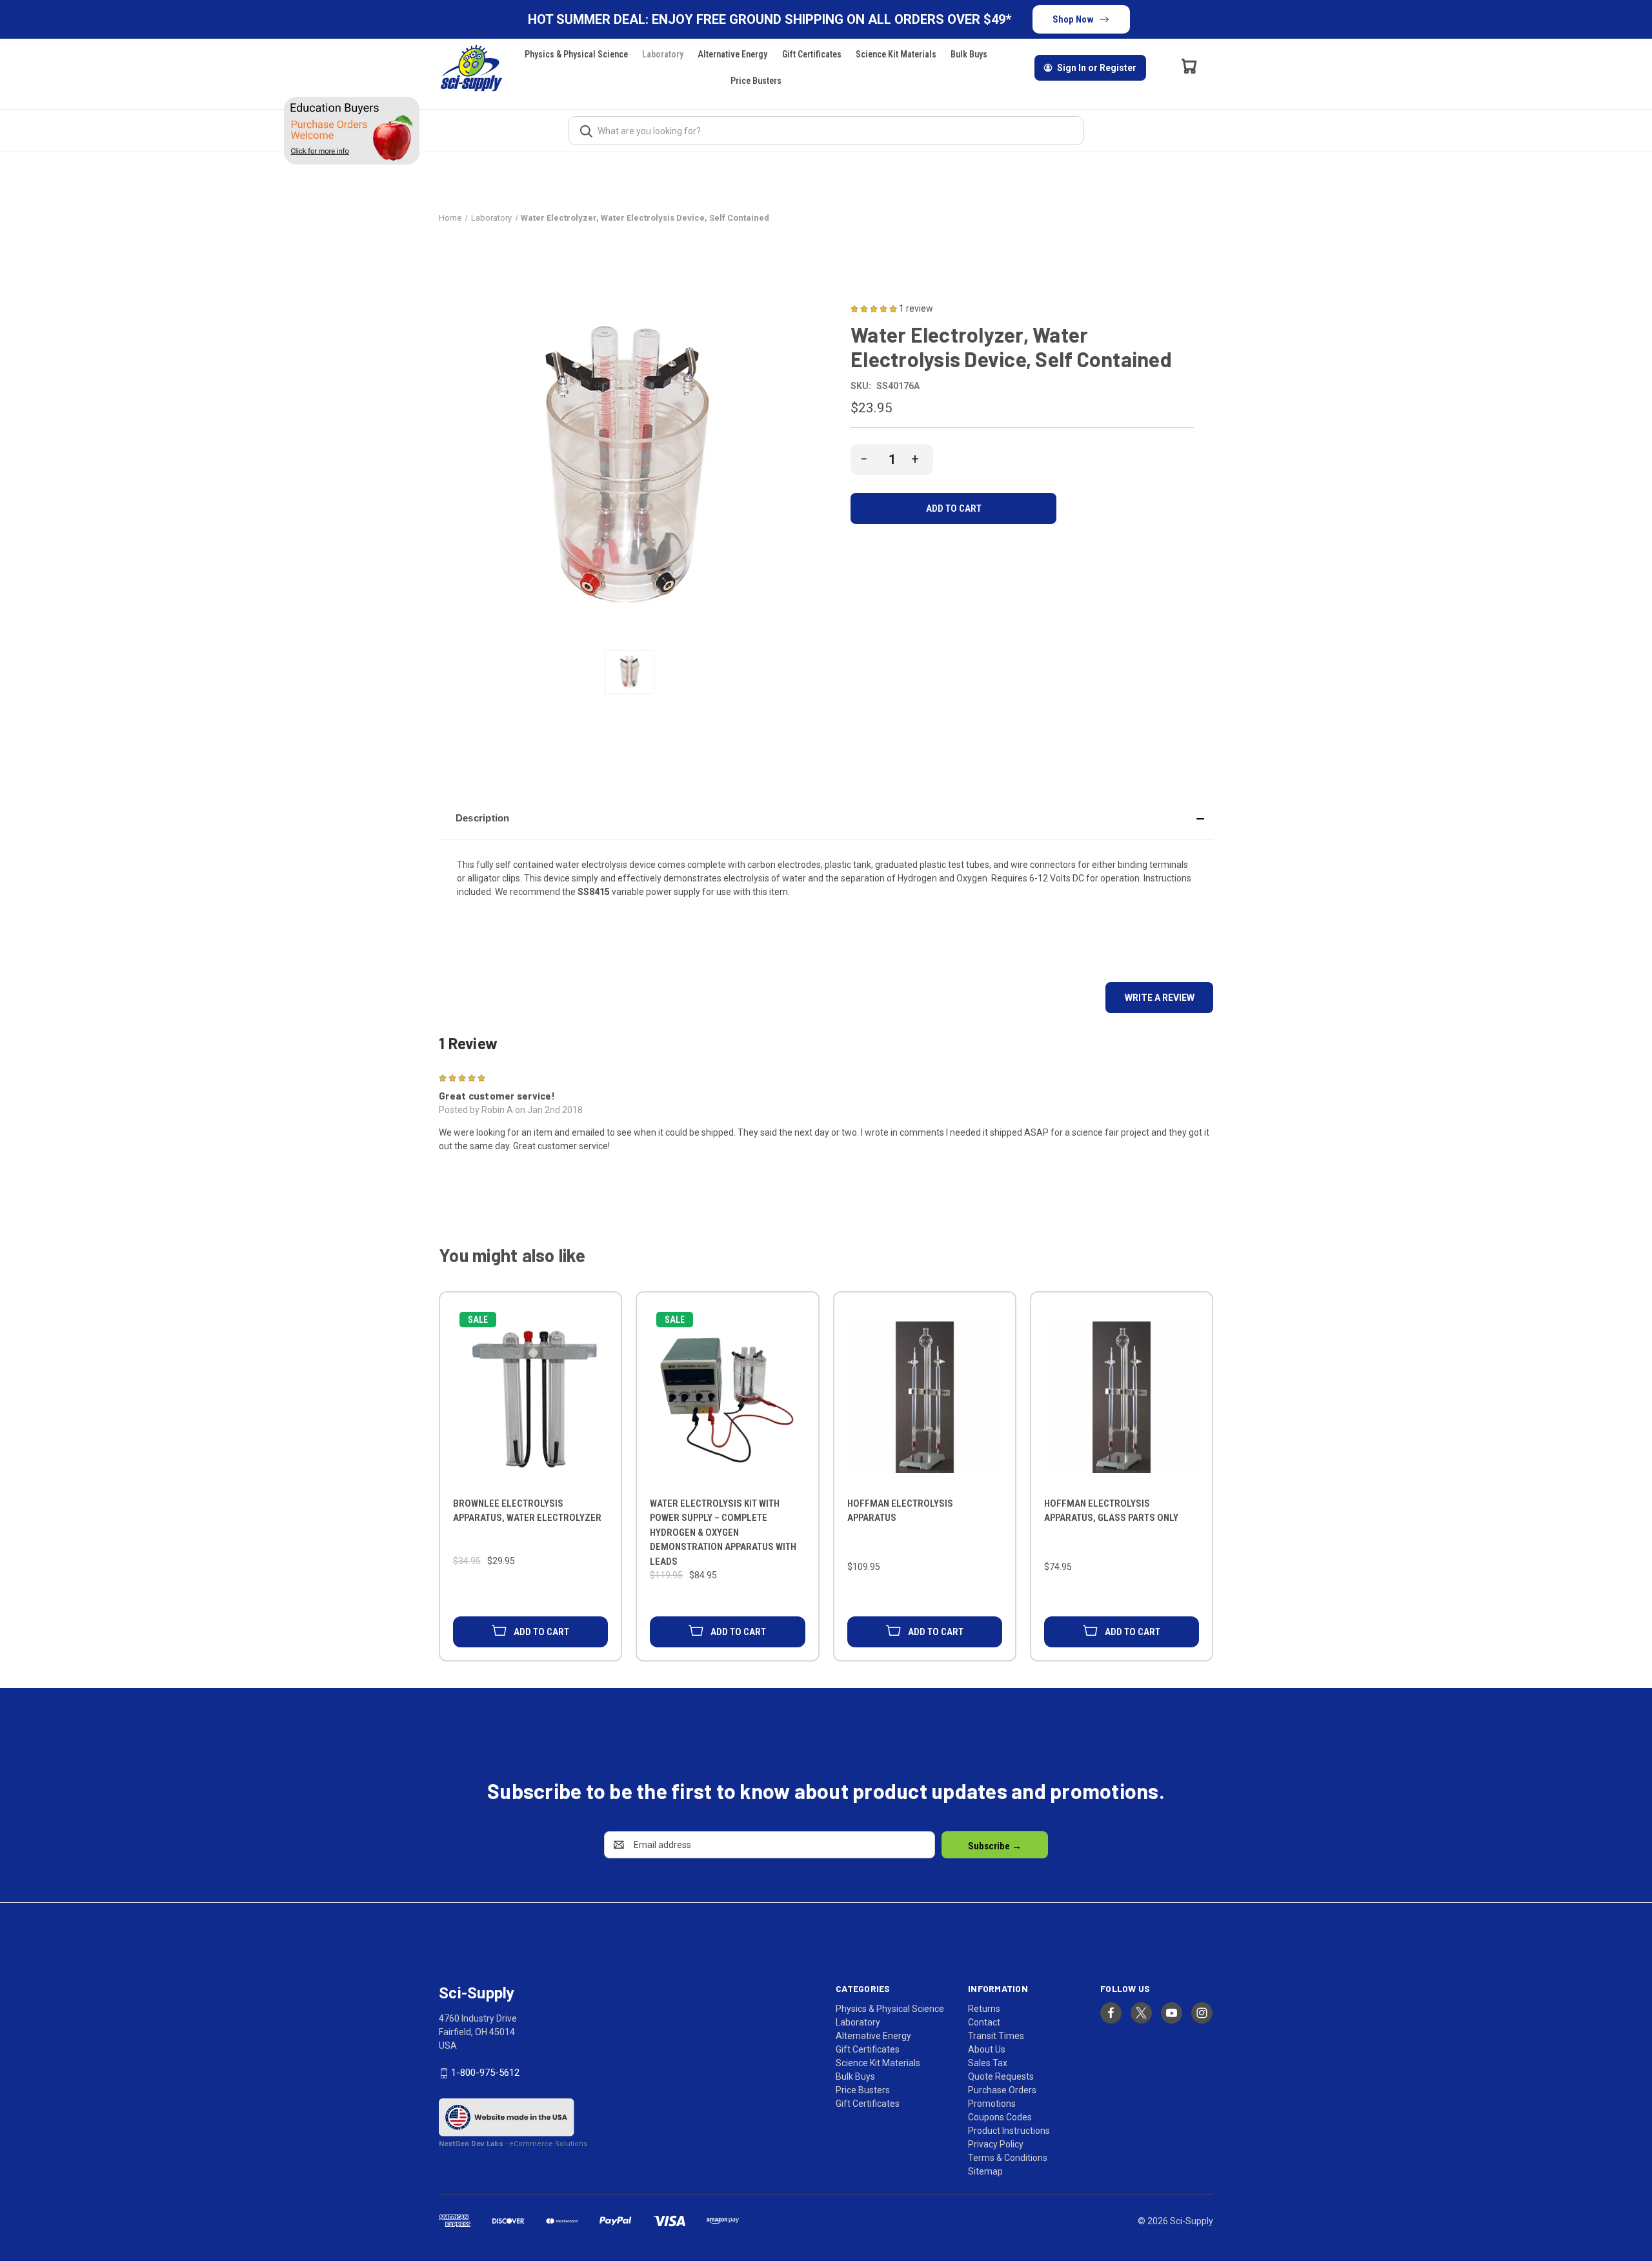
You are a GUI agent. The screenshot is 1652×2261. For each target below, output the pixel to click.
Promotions (992, 2104)
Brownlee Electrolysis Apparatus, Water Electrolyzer (527, 1511)
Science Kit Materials (896, 54)
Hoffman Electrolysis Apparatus (900, 1511)
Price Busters (756, 81)
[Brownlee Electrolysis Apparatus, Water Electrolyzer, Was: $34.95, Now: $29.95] (530, 1397)
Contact (984, 2022)
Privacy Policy (996, 2144)
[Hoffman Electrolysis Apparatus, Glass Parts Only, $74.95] (1122, 1397)
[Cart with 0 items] (1189, 66)
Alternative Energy (732, 54)
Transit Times (996, 2036)
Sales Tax (988, 2063)
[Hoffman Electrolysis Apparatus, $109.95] (925, 1397)
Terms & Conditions (1008, 2158)
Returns (984, 2009)
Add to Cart (541, 1632)
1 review (916, 308)
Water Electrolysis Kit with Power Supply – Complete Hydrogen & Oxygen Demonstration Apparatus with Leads (723, 1532)
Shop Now (1073, 19)
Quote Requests (1001, 2076)
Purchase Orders (1002, 2090)
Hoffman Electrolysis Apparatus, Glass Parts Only (1111, 1511)
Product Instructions (1009, 2131)
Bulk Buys (969, 54)
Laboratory (663, 54)
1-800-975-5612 (485, 2073)
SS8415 (594, 892)
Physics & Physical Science (576, 54)
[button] (826, 819)
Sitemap (985, 2171)
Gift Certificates (812, 54)
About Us (987, 2049)
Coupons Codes (1000, 2117)
